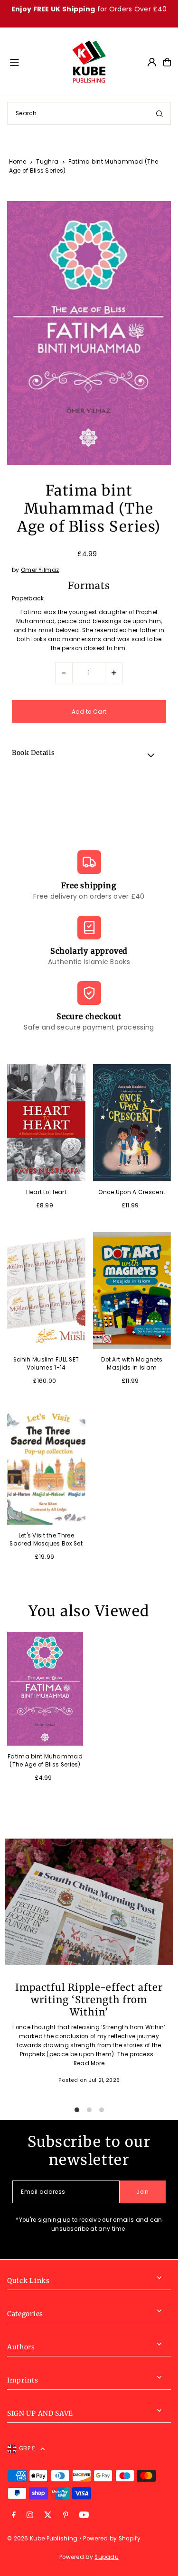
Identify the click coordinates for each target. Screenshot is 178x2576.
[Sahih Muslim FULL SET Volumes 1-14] (46, 1291)
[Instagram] (30, 2516)
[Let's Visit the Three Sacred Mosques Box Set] (46, 1466)
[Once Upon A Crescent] (132, 1123)
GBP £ (27, 2448)
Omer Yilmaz (40, 570)
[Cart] (167, 62)
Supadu (107, 2557)
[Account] (152, 62)
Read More (89, 2063)
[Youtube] (84, 2516)
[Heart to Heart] (46, 1123)
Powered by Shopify (112, 2539)
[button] (89, 754)
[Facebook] (14, 2516)
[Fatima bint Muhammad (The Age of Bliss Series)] (45, 1689)
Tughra (47, 161)
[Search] (159, 113)
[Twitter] (48, 2516)
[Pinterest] (66, 2516)
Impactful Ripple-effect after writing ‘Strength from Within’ (89, 2000)
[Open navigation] (36, 62)
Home (18, 161)
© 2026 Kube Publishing (42, 2539)
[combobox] (89, 113)
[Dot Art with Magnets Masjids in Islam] (132, 1291)
